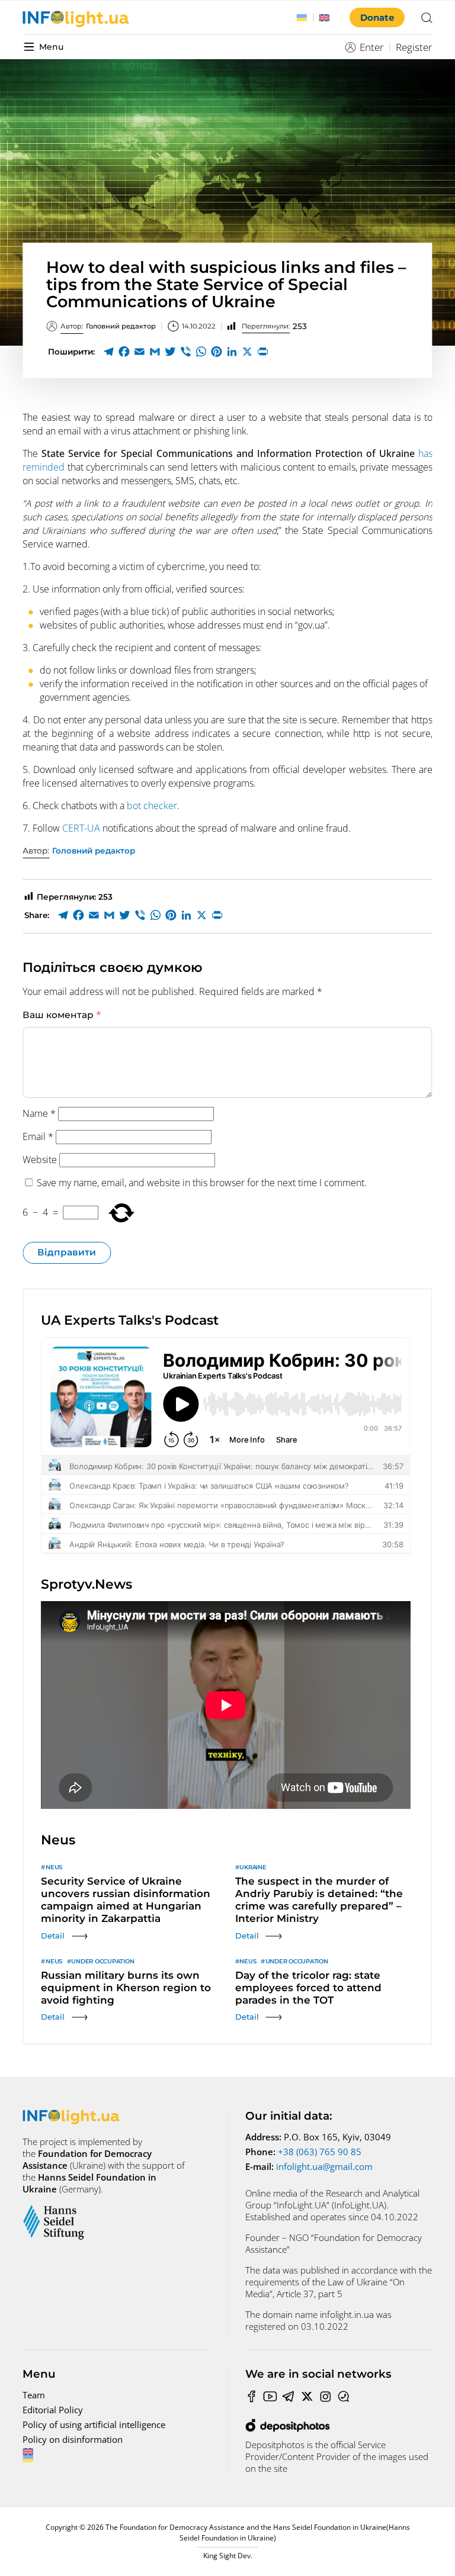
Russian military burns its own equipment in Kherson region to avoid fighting (126, 1988)
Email (38, 1136)
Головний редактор (108, 326)
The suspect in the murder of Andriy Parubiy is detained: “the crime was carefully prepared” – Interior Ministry (319, 1900)
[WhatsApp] (201, 352)
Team (34, 2395)
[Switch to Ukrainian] (302, 18)
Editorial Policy (53, 2410)
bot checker (152, 806)
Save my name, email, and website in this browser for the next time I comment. (202, 1183)
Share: (37, 915)
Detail (53, 1936)
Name (39, 1113)
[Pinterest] (216, 352)
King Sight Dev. (228, 2556)
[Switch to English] (325, 18)
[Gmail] (155, 352)
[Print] (262, 352)
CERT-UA (81, 828)
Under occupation (102, 1961)
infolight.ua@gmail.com (324, 2166)
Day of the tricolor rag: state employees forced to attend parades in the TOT (308, 1988)
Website (40, 1160)
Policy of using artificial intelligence (94, 2424)
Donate (377, 17)
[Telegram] (108, 352)
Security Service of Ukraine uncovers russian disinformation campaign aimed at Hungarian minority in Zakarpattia (126, 1900)
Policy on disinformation (73, 2439)
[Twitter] (170, 352)
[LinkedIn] (232, 352)
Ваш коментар (62, 1015)
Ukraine (253, 1867)
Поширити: (71, 352)
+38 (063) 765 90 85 (320, 2152)
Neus (54, 1867)
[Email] (139, 352)
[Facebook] (124, 352)
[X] (247, 352)
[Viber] (185, 352)
